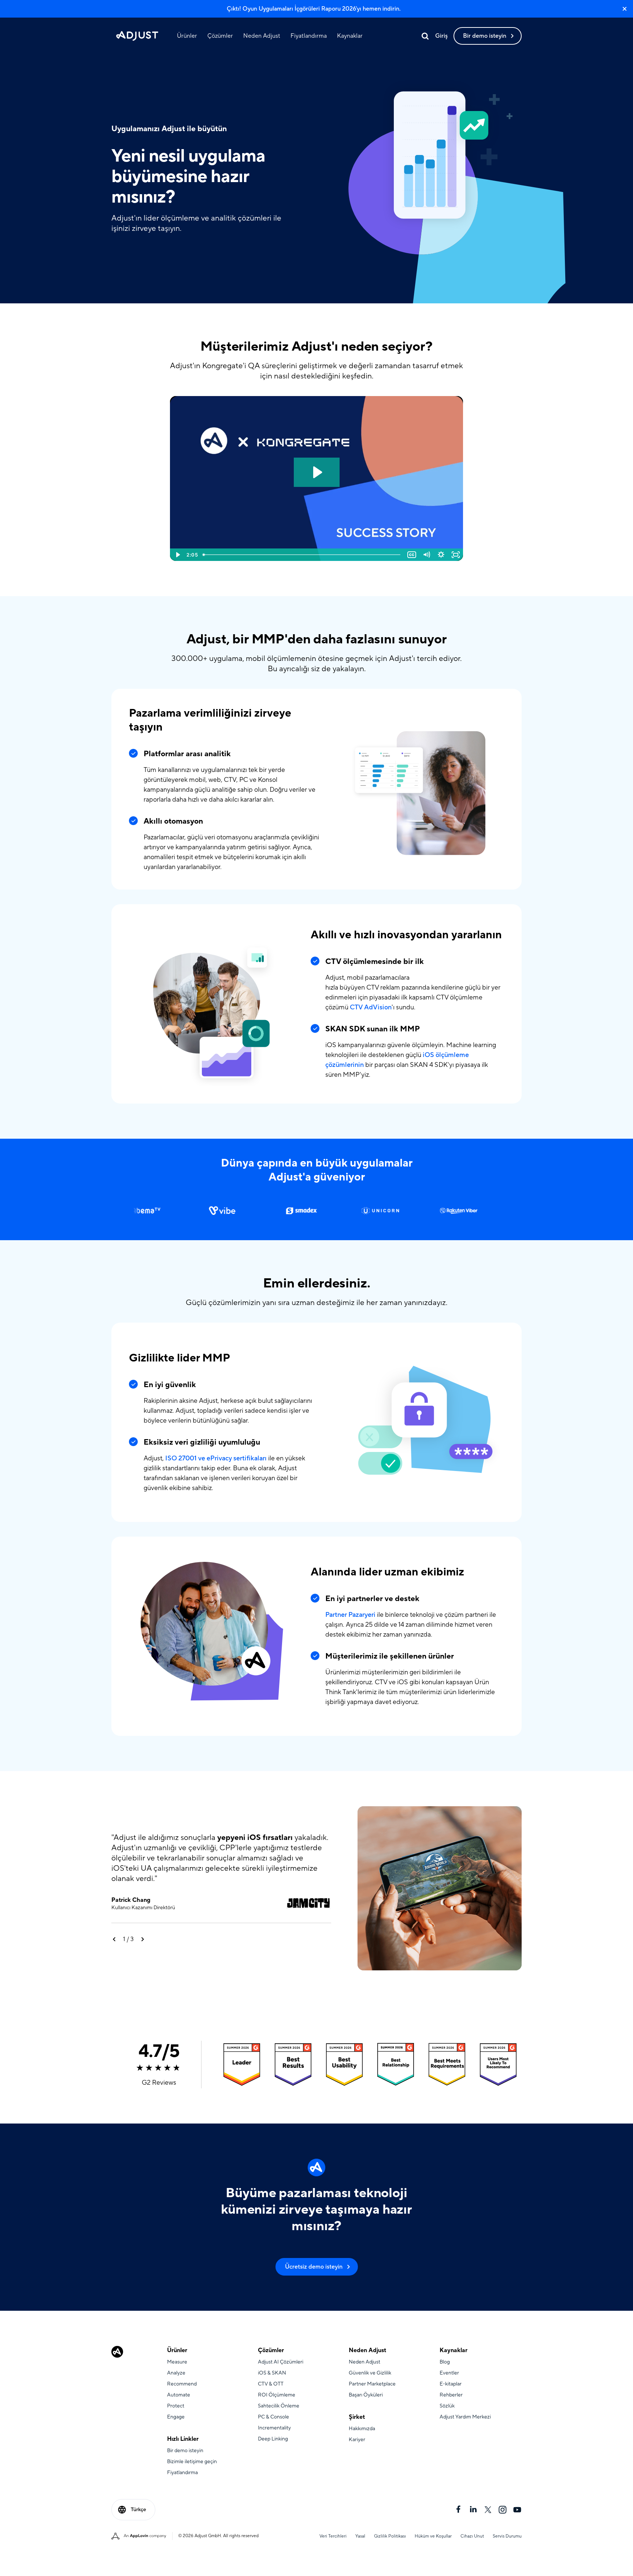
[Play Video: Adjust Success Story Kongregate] (317, 472)
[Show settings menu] (441, 555)
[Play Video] (177, 555)
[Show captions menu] (412, 555)
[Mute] (426, 555)
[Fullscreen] (456, 555)
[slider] (302, 555)
